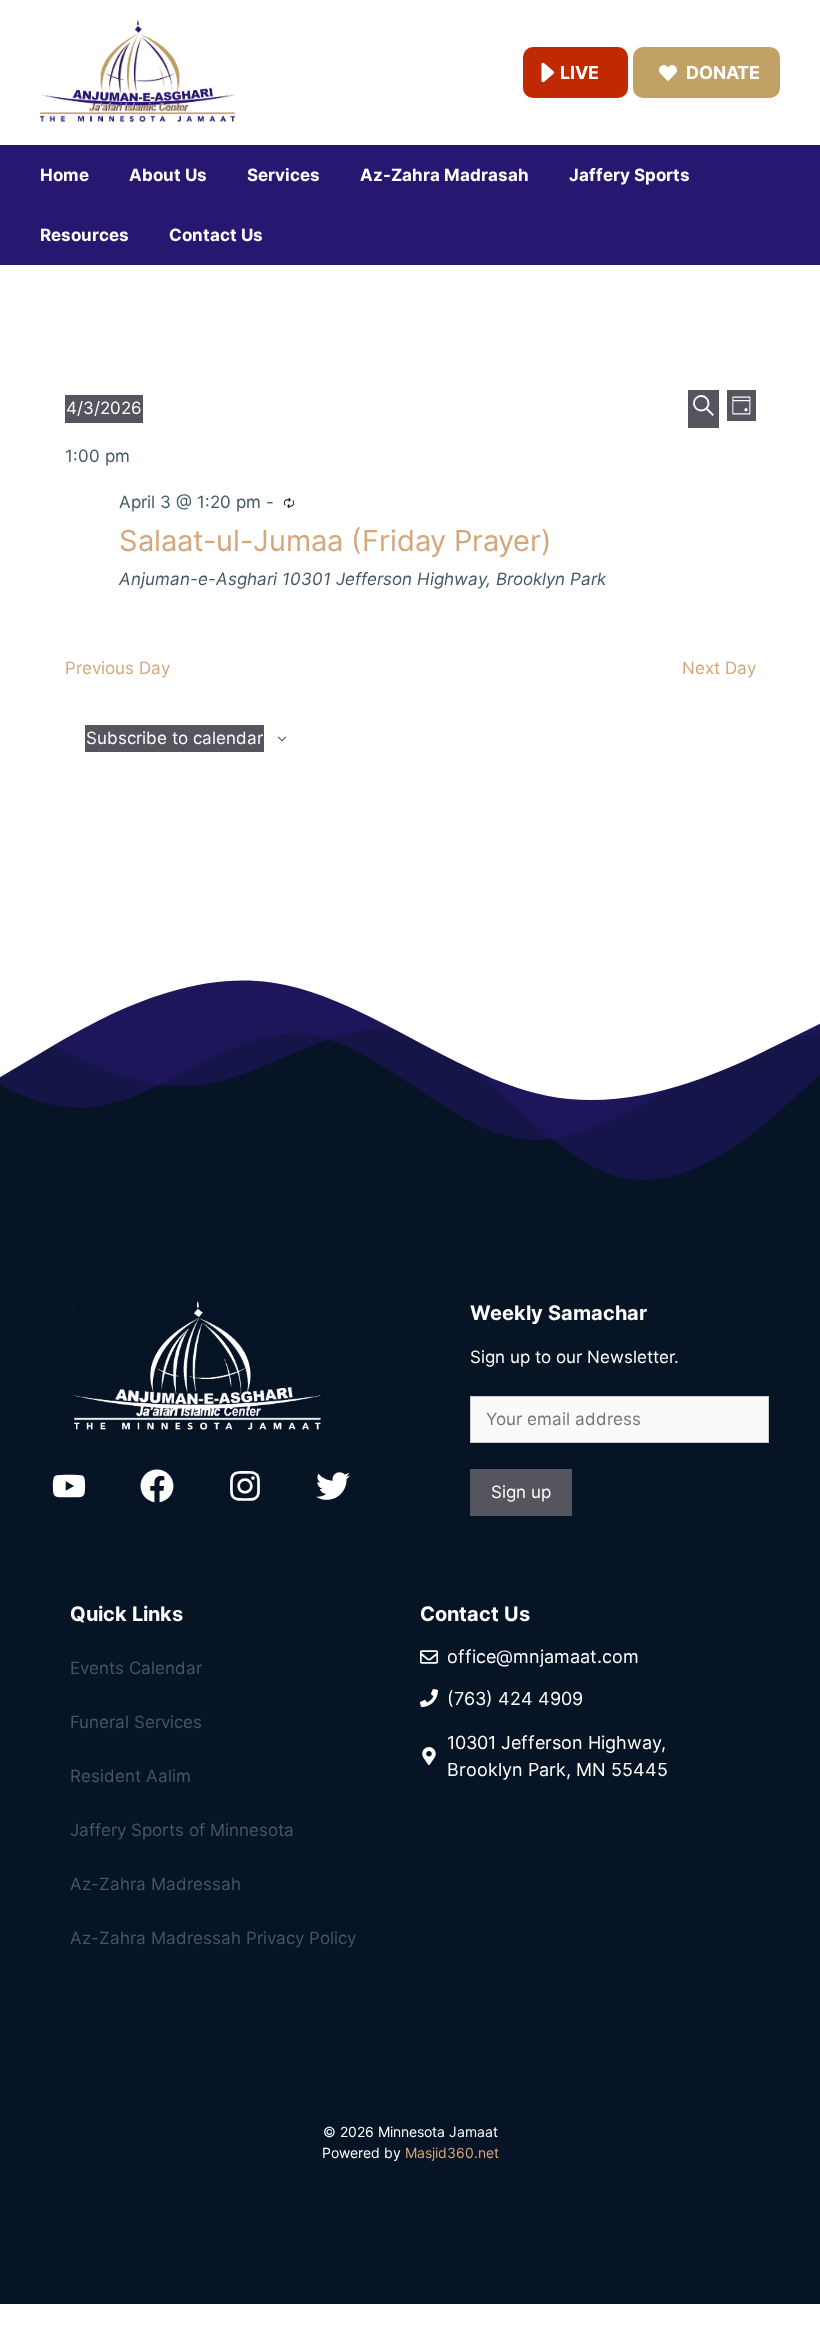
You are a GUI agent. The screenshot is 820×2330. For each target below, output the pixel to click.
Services (283, 175)
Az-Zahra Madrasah (444, 175)
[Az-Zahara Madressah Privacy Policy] (210, 1782)
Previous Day (117, 668)
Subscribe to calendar (174, 738)
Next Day (719, 668)
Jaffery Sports (629, 175)
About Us (168, 175)
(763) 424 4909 (515, 1698)
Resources (84, 235)
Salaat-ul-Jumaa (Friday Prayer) (335, 540)
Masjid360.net (452, 2152)
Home (64, 175)
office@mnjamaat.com (543, 1656)
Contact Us (216, 235)
